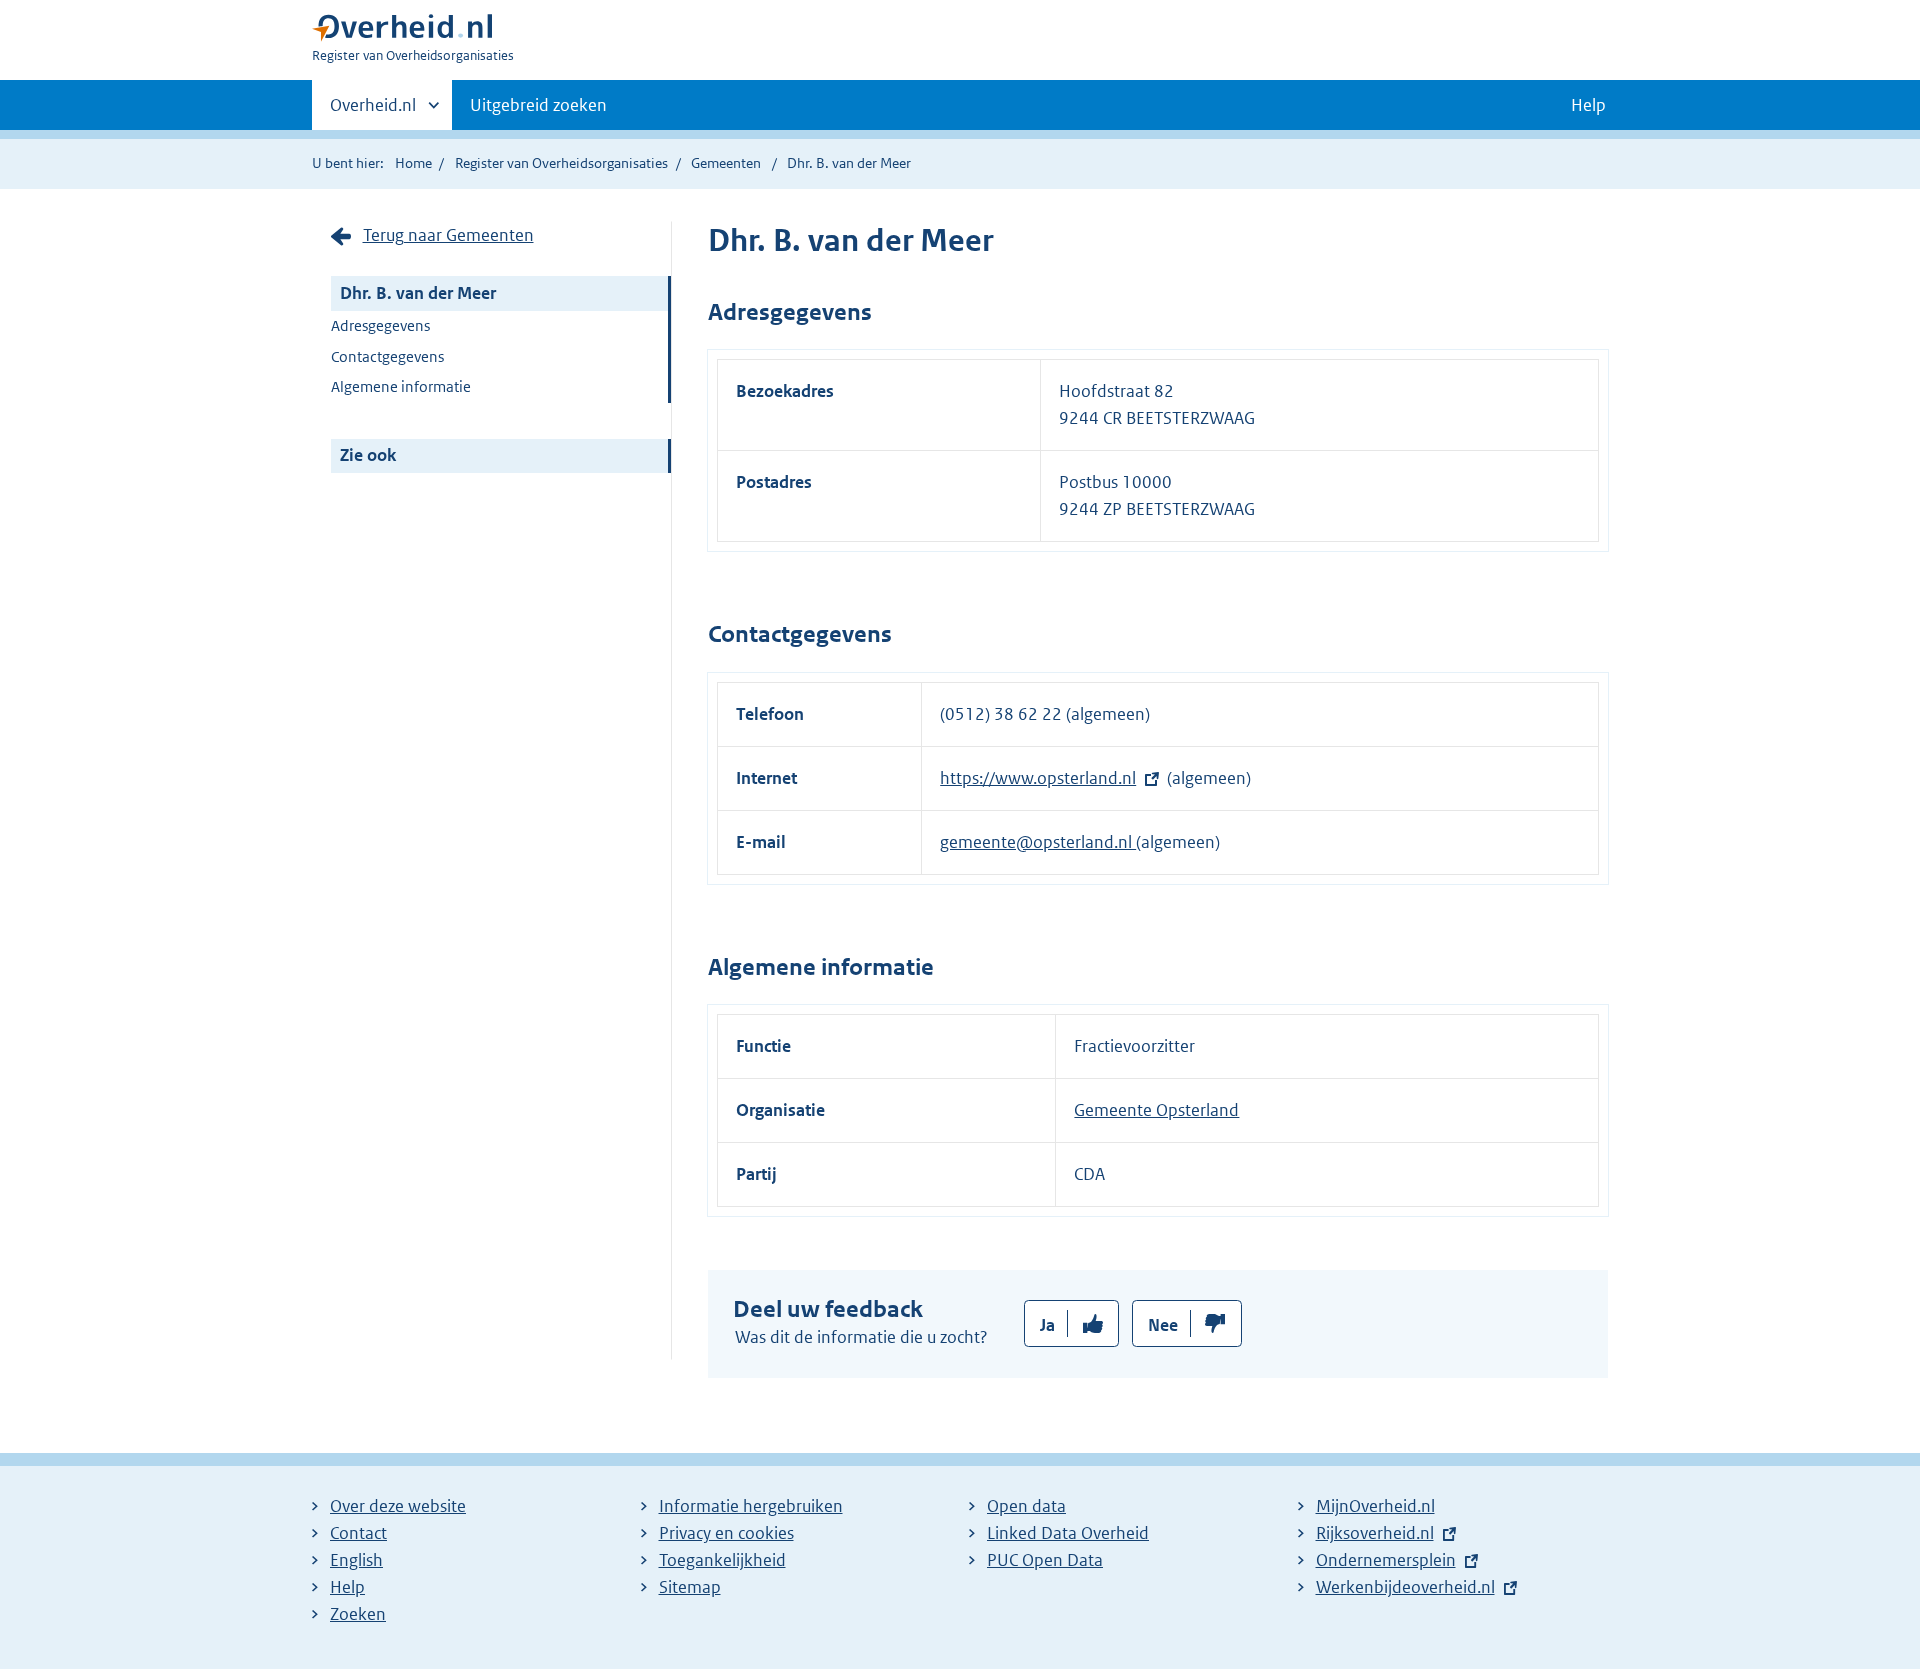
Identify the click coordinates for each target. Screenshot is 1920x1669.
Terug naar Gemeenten (448, 235)
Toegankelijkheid (722, 1560)
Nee (1163, 1325)
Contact (358, 1533)
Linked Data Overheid (1068, 1533)
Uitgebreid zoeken (538, 105)
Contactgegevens (387, 356)
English (356, 1560)
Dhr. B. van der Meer (418, 293)
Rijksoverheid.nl (1375, 1533)
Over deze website (398, 1506)
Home (413, 163)
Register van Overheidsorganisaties (561, 163)
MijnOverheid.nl (1375, 1506)
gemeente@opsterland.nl (1038, 842)
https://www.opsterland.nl (1038, 778)
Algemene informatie (401, 386)
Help (347, 1587)
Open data (1026, 1506)
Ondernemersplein (1386, 1560)
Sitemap (690, 1587)
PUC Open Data (1045, 1560)
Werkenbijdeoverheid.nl (1405, 1587)
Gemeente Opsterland (1156, 1110)
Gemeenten (726, 163)
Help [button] (1588, 105)
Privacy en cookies (726, 1533)
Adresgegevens (380, 325)
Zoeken (358, 1614)
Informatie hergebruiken (751, 1506)
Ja (1047, 1325)
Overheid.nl (373, 112)
